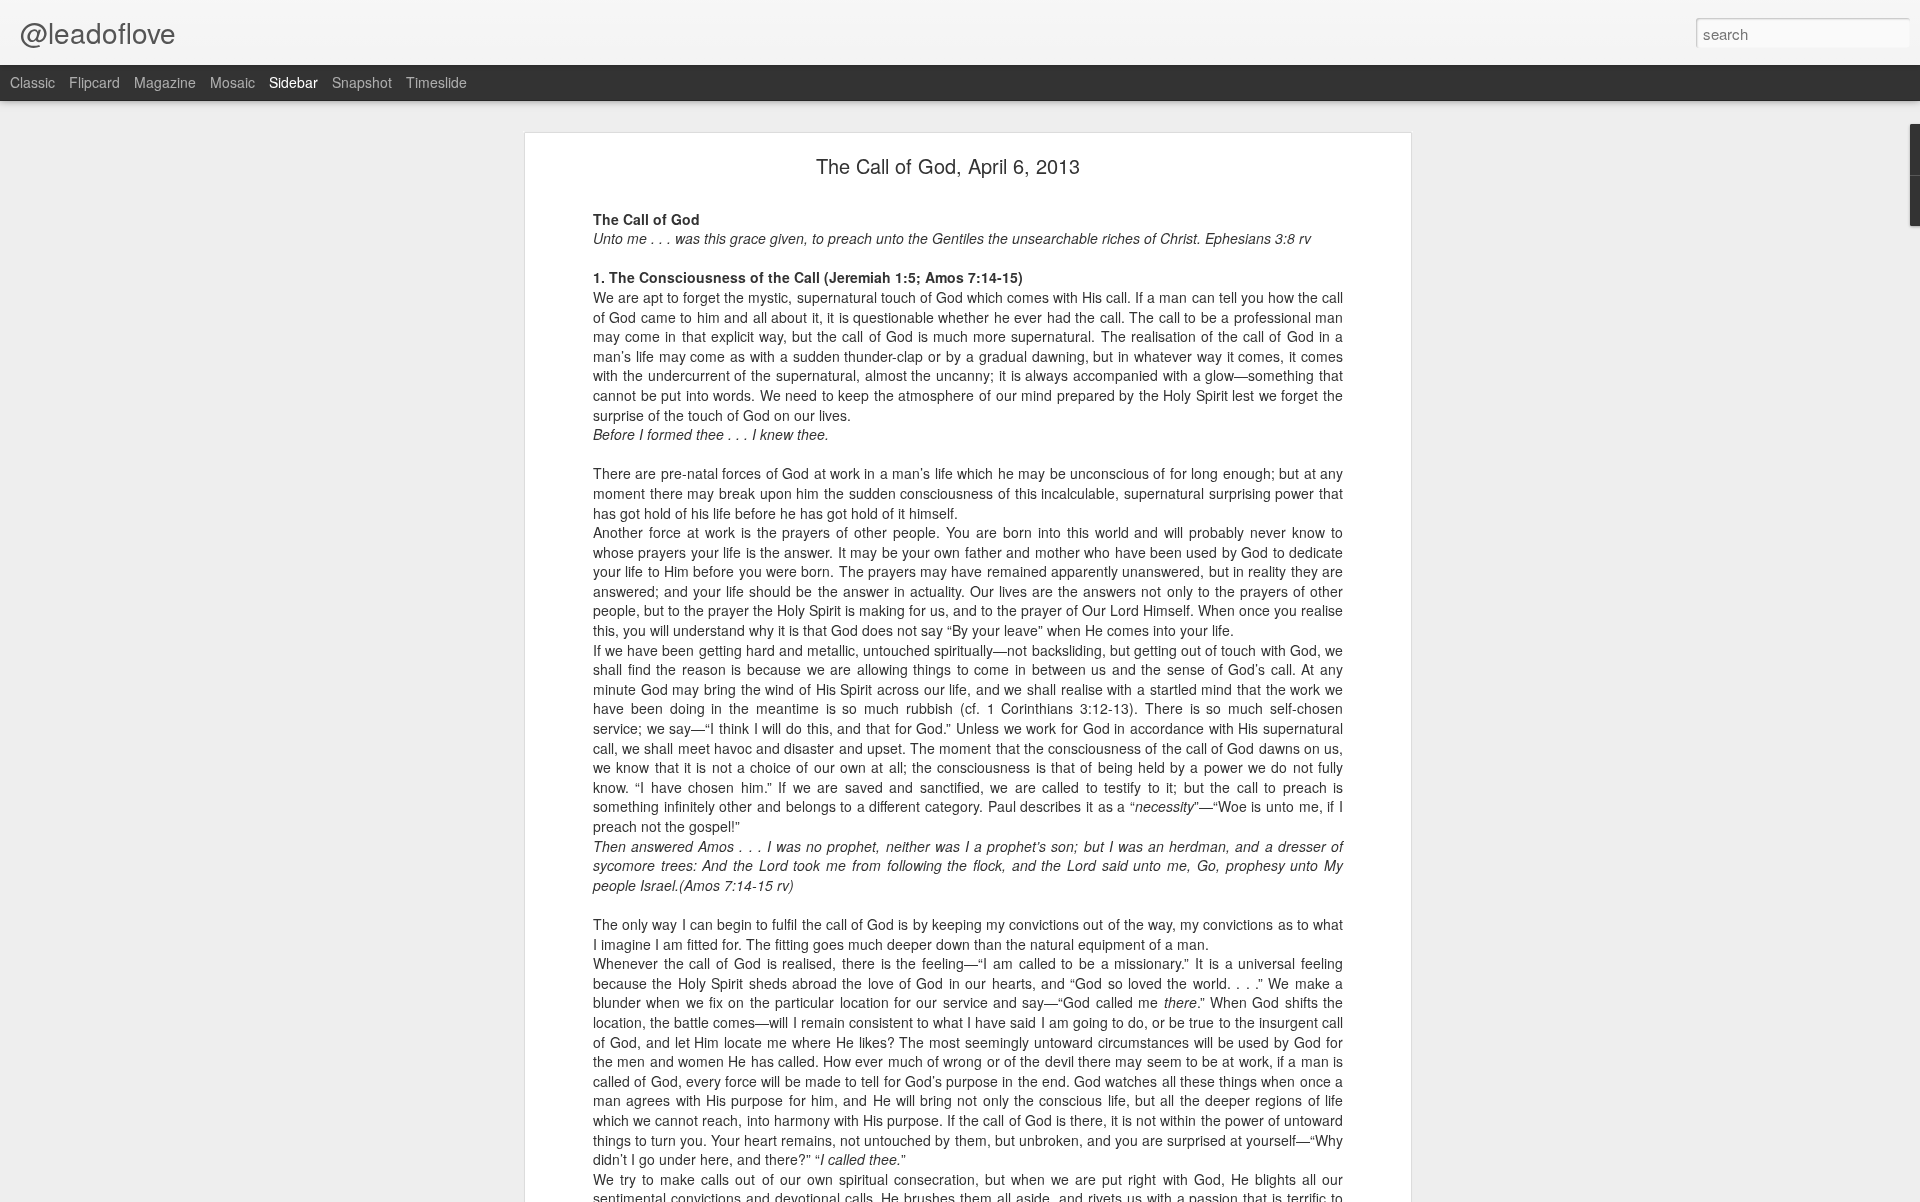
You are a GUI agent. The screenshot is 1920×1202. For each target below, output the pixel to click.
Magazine (165, 82)
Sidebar (293, 82)
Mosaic (232, 82)
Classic (32, 82)
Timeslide (436, 82)
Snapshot (362, 82)
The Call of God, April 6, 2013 (948, 165)
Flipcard (94, 82)
